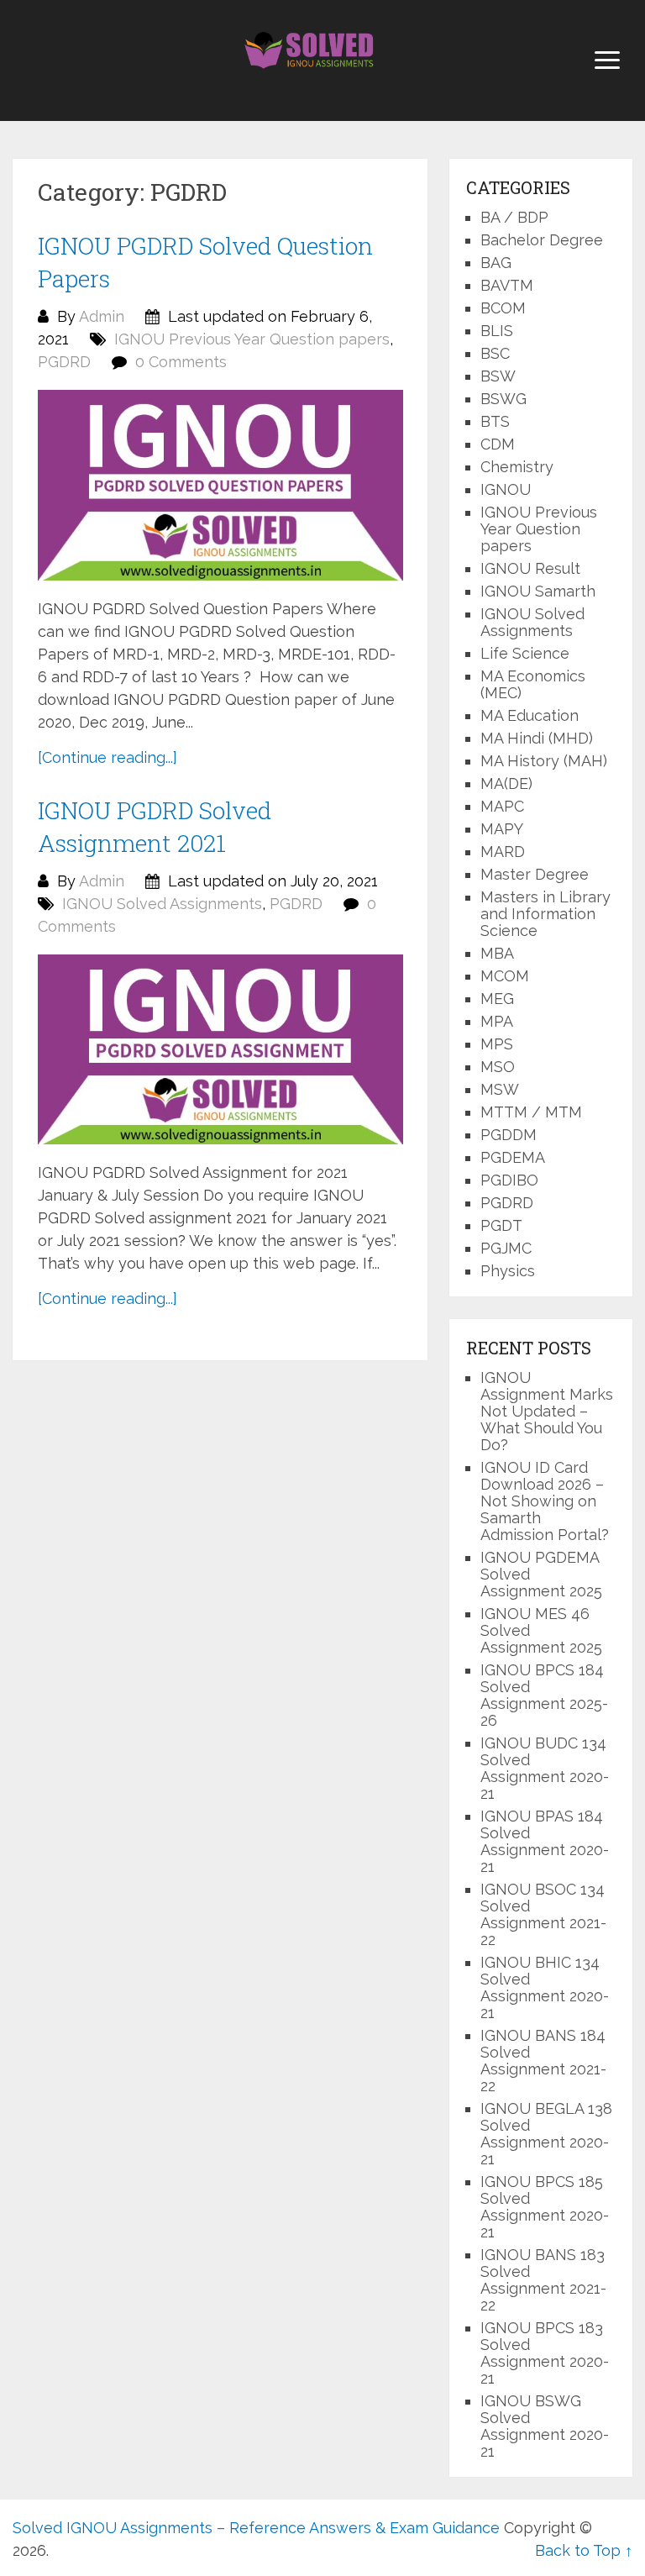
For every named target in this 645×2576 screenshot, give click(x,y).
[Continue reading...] (107, 757)
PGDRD (64, 362)
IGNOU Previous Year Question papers (252, 339)
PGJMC (506, 1248)
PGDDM (509, 1135)
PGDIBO (509, 1180)
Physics (508, 1271)
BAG (496, 263)
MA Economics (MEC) (533, 684)
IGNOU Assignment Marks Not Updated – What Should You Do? (547, 1411)
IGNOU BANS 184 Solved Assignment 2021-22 (543, 2061)
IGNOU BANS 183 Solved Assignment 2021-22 (543, 2280)
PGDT (501, 1225)
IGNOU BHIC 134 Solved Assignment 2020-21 (545, 1987)
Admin (102, 316)
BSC (495, 353)
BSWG (503, 399)
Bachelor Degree (542, 240)
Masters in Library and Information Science (545, 914)
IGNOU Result (530, 568)
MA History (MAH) (544, 761)
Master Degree (535, 874)
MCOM (505, 976)
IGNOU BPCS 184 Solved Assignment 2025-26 (544, 1695)
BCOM (503, 308)
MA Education (530, 715)
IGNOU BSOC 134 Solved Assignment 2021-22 (543, 1914)
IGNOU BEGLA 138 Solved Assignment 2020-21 (546, 2134)
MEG (497, 999)
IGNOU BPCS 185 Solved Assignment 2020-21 (545, 2207)
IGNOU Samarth (538, 591)
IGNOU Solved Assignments (162, 904)
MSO (498, 1067)
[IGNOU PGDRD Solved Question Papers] (220, 485)
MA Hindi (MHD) (537, 738)
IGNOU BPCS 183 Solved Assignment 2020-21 (545, 2353)
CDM (498, 444)
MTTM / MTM (531, 1112)
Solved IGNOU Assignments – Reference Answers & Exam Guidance (256, 2528)
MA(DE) (506, 783)
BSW (498, 376)
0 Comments (181, 362)
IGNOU (506, 489)
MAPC (502, 806)
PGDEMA (513, 1157)
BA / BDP (514, 217)
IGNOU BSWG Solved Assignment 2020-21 (545, 2426)
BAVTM (507, 285)
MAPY (502, 829)
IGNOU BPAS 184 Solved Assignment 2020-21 (545, 1841)
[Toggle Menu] (607, 60)
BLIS (497, 331)
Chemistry (517, 467)
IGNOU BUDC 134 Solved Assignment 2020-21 (545, 1768)
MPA (497, 1021)
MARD (503, 852)
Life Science (525, 653)
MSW (500, 1089)
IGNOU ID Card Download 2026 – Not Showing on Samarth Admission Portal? (545, 1501)
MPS (497, 1044)
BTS (495, 421)
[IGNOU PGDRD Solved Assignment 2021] (220, 1049)
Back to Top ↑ (584, 2550)
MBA (497, 953)
